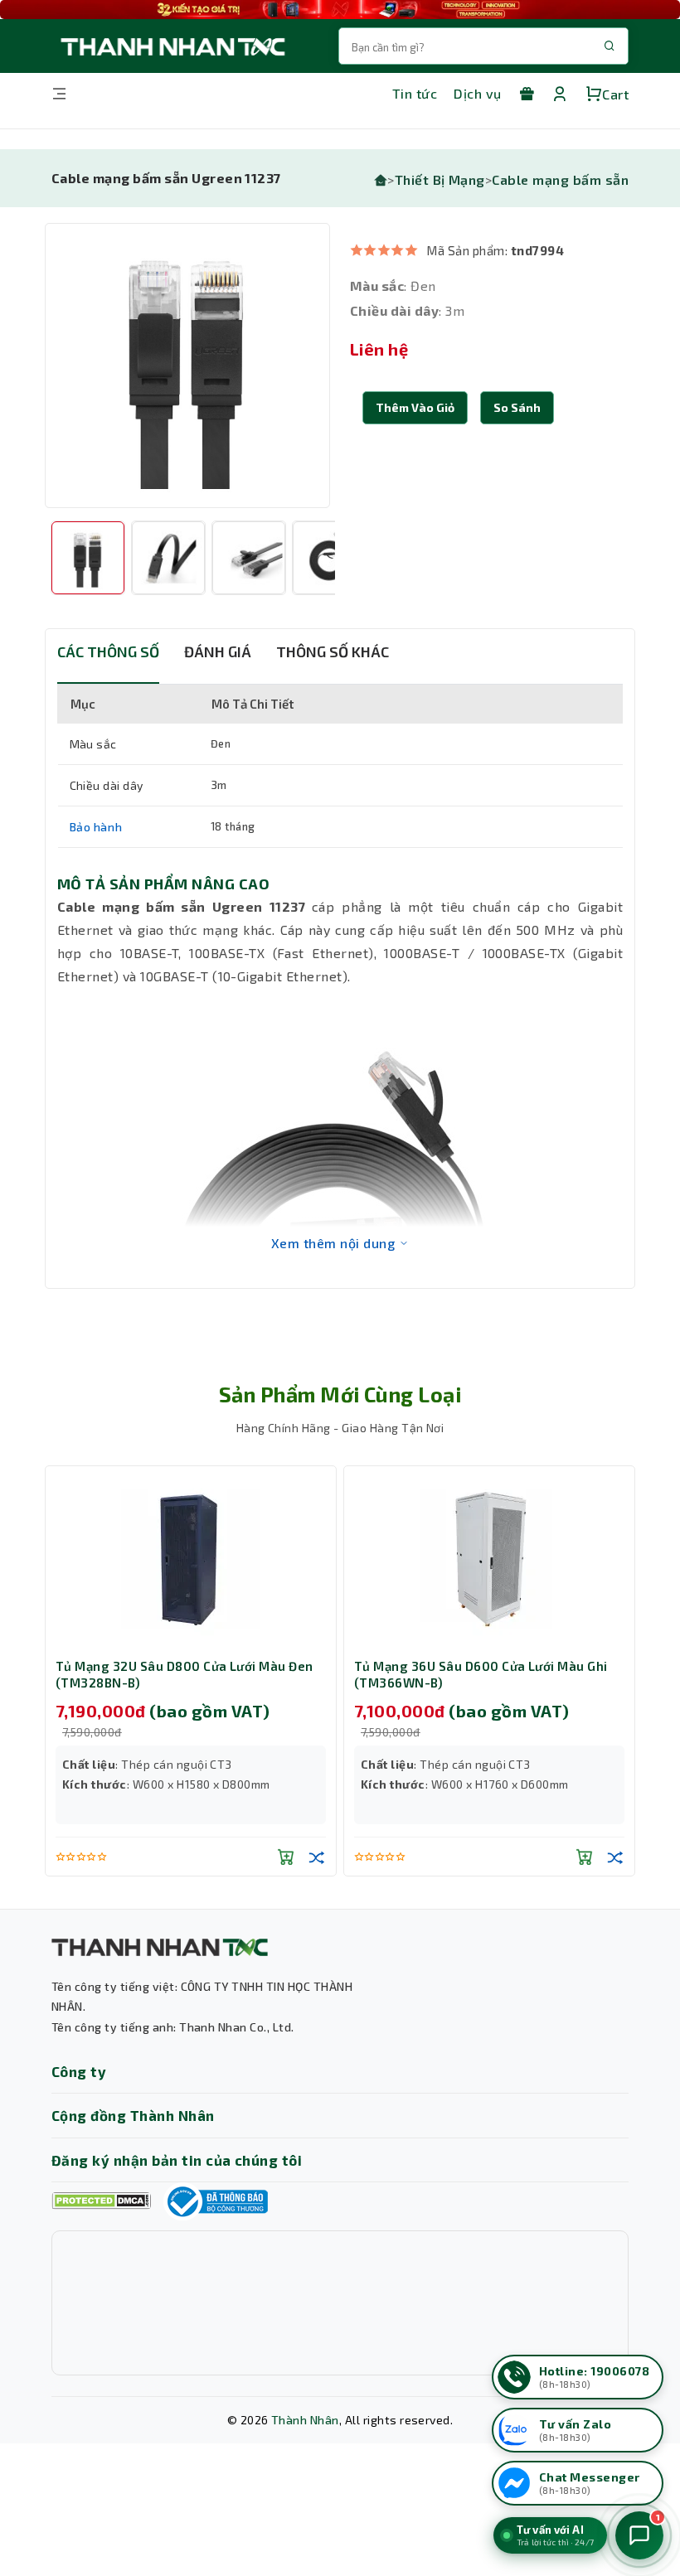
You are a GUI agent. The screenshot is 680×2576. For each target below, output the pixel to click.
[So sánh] (317, 1857)
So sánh (517, 407)
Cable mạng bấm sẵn (560, 179)
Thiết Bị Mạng (440, 179)
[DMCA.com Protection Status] (101, 2201)
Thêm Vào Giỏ (415, 407)
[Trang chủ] (381, 179)
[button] (517, 408)
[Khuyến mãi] (527, 94)
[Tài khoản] (560, 94)
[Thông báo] (216, 2201)
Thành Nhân (305, 2420)
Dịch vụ (477, 93)
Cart (615, 94)
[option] (187, 366)
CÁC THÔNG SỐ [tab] (108, 651)
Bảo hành (96, 827)
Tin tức (415, 93)
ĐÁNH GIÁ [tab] (218, 651)
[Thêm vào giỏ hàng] (286, 1857)
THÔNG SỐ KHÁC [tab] (333, 651)
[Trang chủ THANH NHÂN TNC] (172, 46)
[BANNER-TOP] (340, 10)
